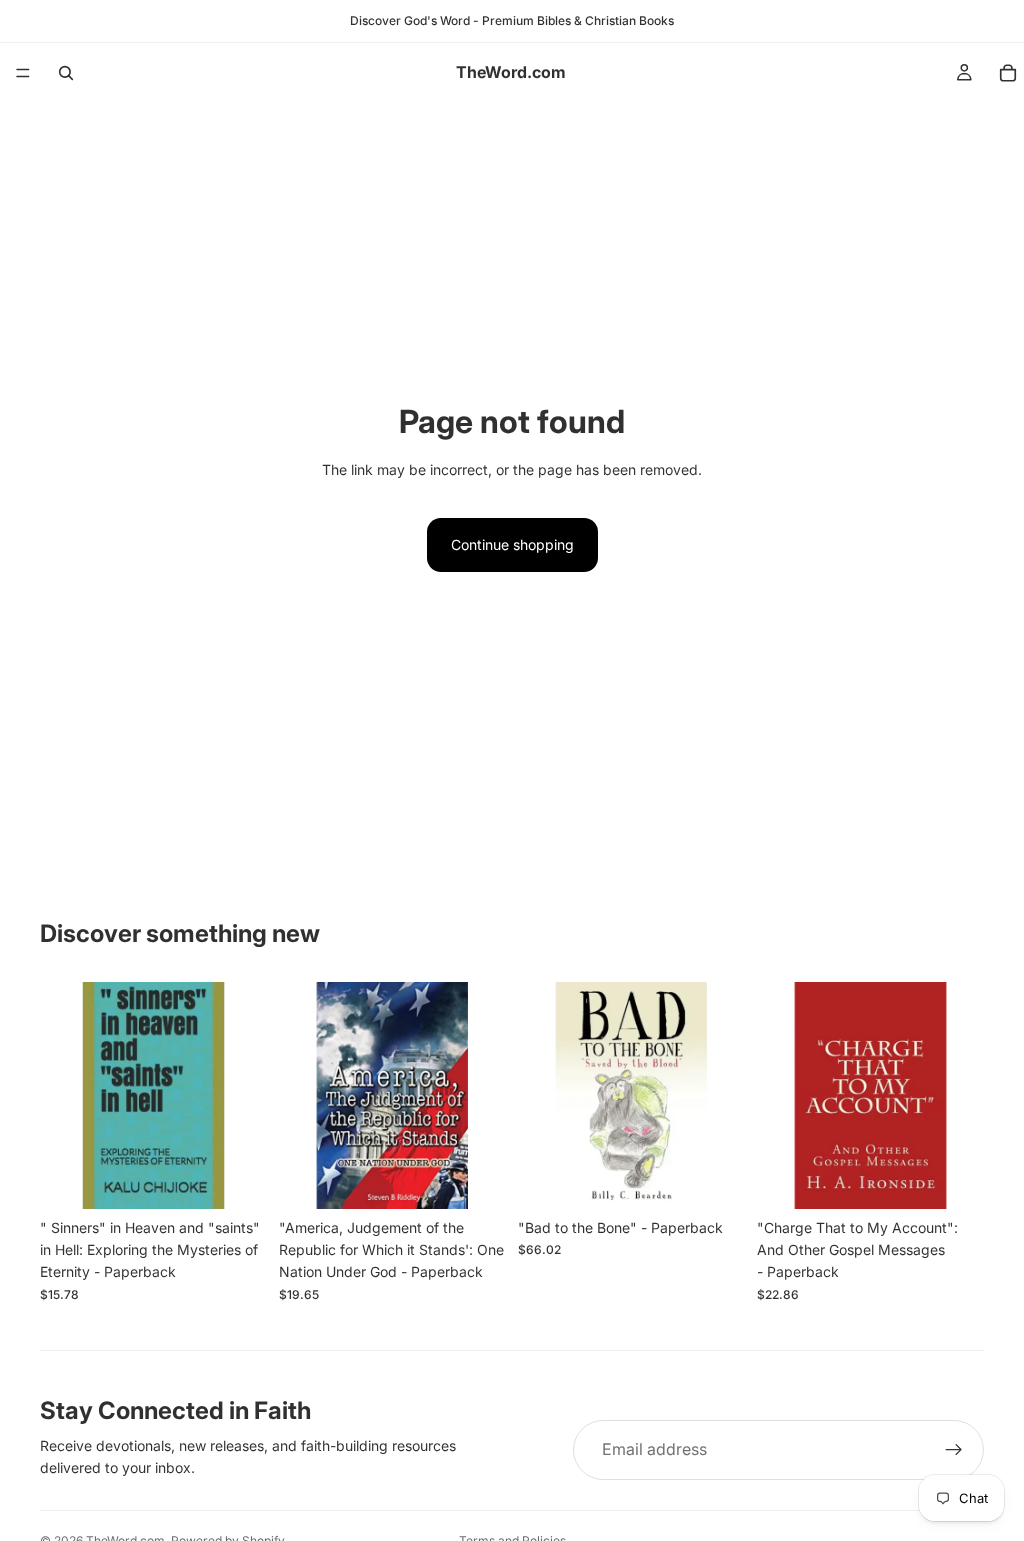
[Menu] (23, 73)
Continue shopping (512, 544)
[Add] (236, 1178)
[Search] (66, 73)
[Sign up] (954, 1450)
